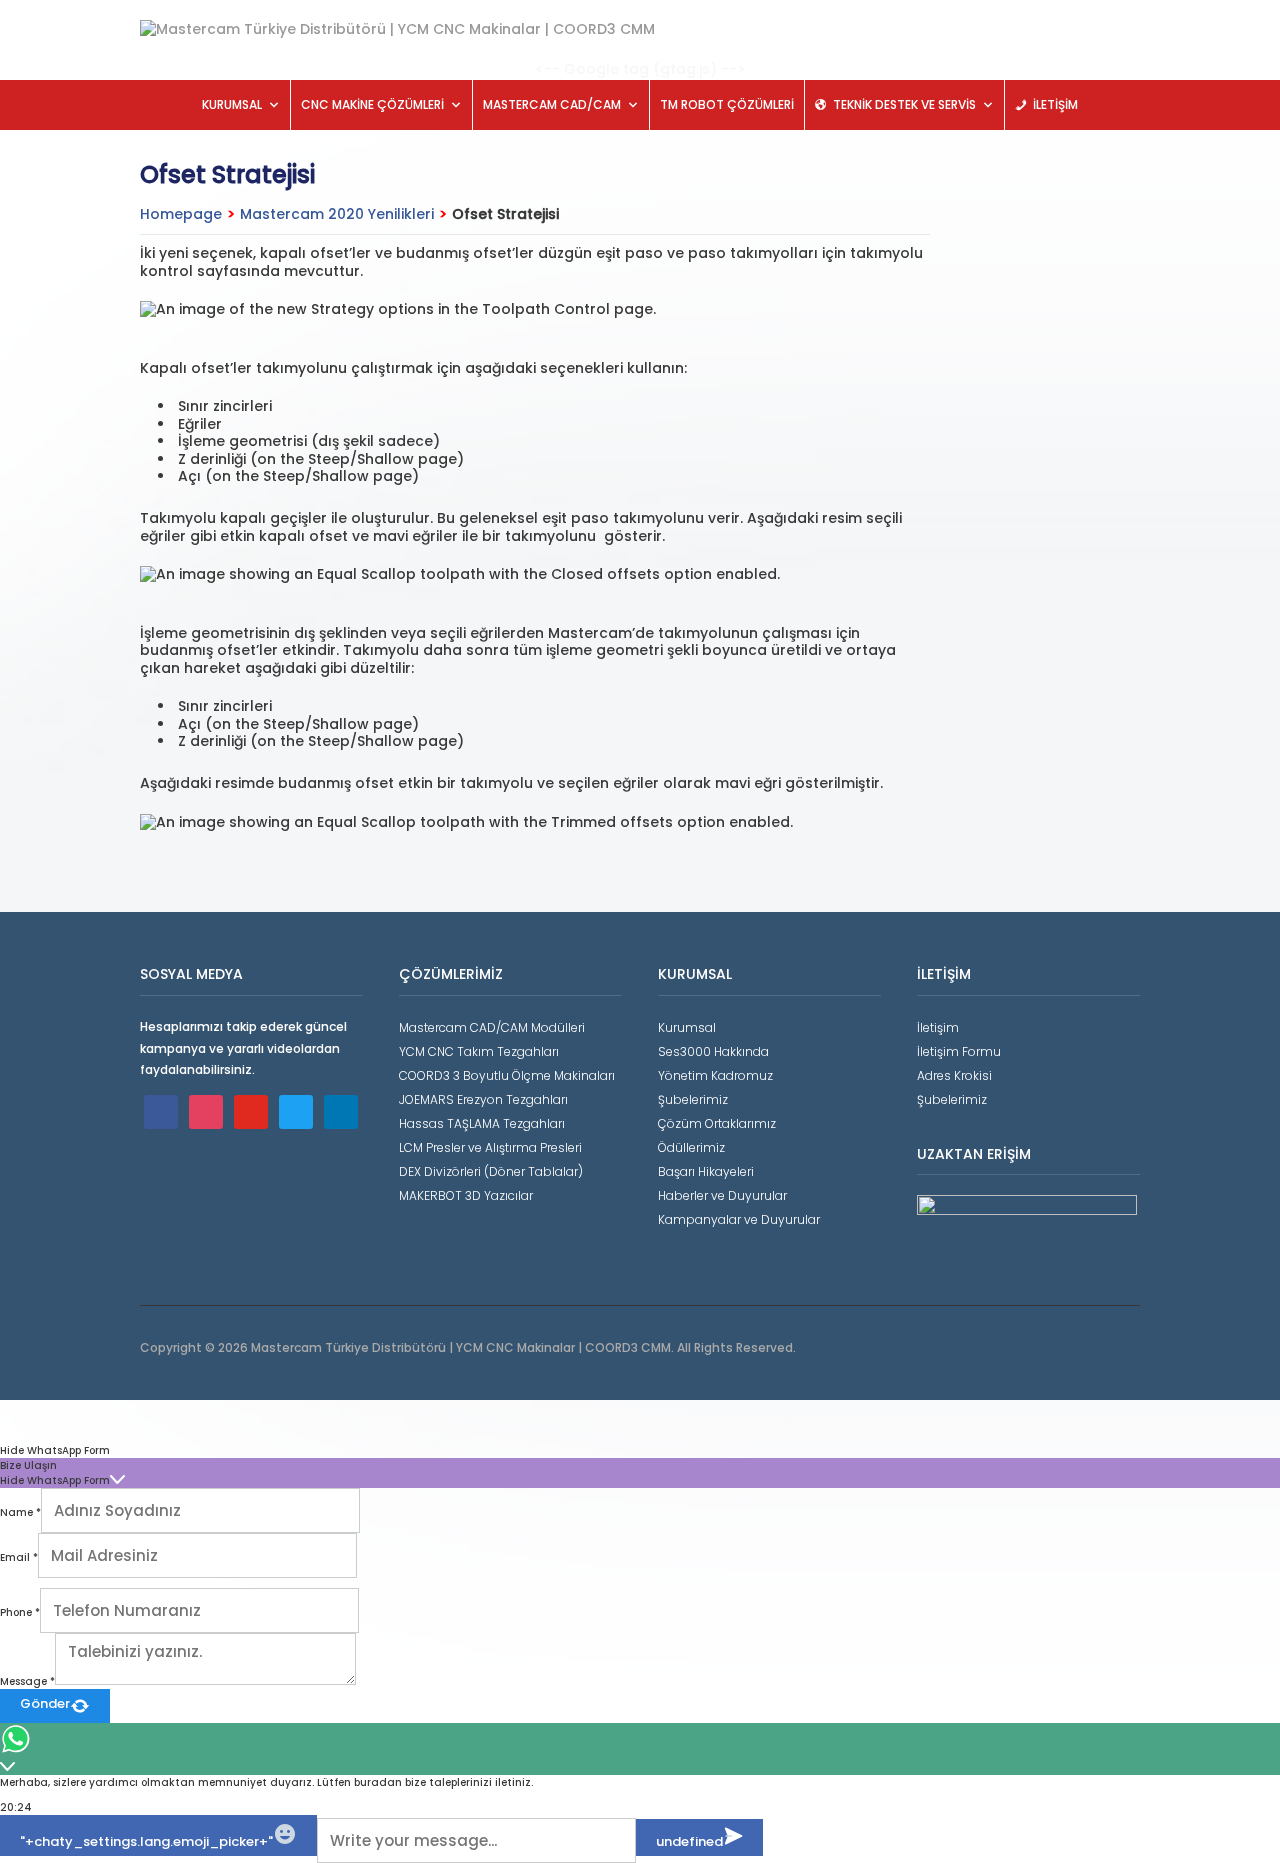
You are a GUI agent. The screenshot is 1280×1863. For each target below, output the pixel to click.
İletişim (938, 1027)
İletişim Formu (959, 1051)
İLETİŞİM (1055, 104)
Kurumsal (687, 1027)
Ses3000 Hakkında (713, 1051)
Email (19, 1557)
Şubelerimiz (693, 1099)
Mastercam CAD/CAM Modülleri (492, 1027)
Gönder (45, 1703)
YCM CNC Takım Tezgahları (479, 1051)
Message (27, 1681)
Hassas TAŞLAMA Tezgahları (482, 1123)
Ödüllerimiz (691, 1147)
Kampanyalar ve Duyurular (739, 1219)
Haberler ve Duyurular (722, 1195)
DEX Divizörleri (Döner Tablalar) (491, 1171)
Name (20, 1512)
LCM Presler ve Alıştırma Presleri (490, 1147)
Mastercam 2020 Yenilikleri (337, 214)
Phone (20, 1612)
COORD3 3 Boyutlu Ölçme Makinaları (507, 1075)
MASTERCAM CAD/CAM (552, 104)
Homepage (181, 214)
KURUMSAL (232, 104)
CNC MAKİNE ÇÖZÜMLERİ (372, 104)
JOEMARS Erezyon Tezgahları (483, 1099)
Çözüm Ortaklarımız (717, 1123)
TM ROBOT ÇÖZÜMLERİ (727, 104)
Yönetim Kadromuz (715, 1075)
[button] (640, 1450)
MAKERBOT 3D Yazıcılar (466, 1195)
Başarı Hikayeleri (706, 1171)
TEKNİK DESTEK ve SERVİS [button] (904, 104)
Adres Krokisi (954, 1075)
